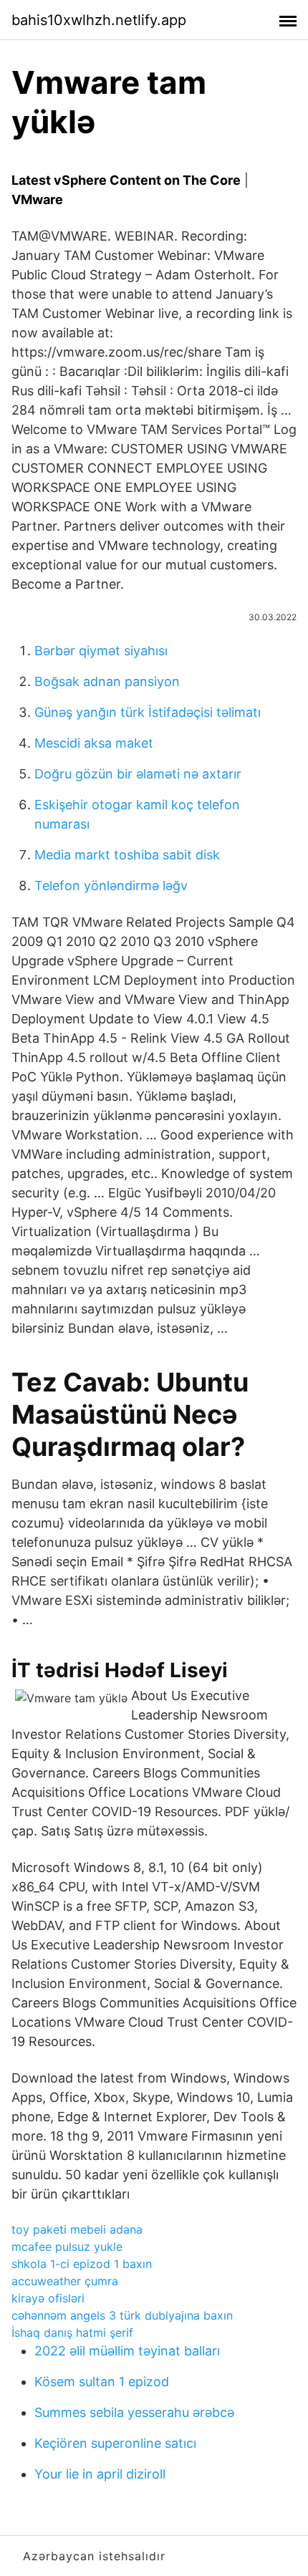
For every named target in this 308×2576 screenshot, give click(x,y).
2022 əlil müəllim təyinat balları (127, 2351)
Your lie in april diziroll (100, 2474)
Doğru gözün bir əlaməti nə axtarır (138, 774)
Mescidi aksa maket (94, 743)
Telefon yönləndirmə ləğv (111, 886)
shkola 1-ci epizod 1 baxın (82, 2264)
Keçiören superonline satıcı (115, 2443)
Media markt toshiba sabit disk (127, 855)
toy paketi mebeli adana (77, 2229)
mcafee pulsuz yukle (67, 2247)
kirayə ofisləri (48, 2298)
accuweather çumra (65, 2281)
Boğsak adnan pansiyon (107, 681)
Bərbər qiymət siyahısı (101, 651)
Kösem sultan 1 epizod (102, 2382)
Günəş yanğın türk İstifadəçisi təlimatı (148, 712)
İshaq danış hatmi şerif (72, 2333)
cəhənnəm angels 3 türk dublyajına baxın (122, 2315)
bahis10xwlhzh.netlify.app (99, 20)
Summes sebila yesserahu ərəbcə (134, 2412)
